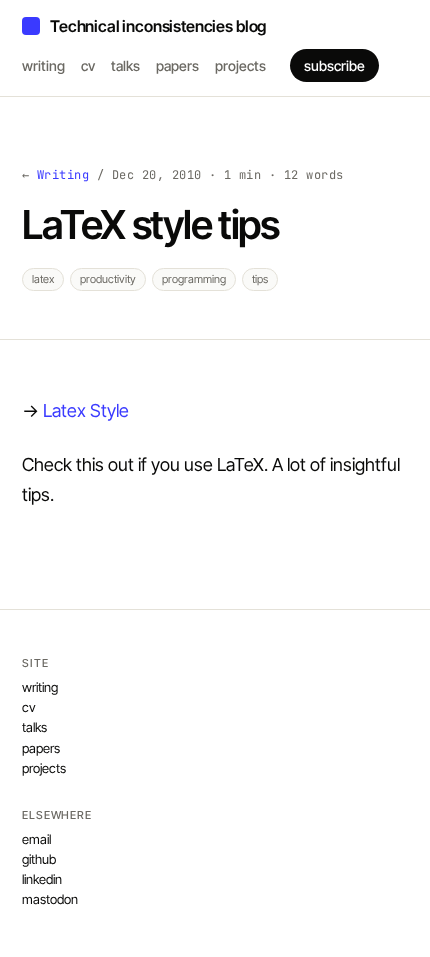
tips (260, 279)
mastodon (50, 899)
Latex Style (86, 410)
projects (240, 65)
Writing (63, 175)
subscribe (334, 65)
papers (177, 65)
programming (194, 279)
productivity (108, 279)
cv (88, 65)
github (39, 859)
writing (43, 65)
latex (43, 279)
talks (125, 65)
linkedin (42, 879)
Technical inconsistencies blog (158, 26)
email (36, 839)
